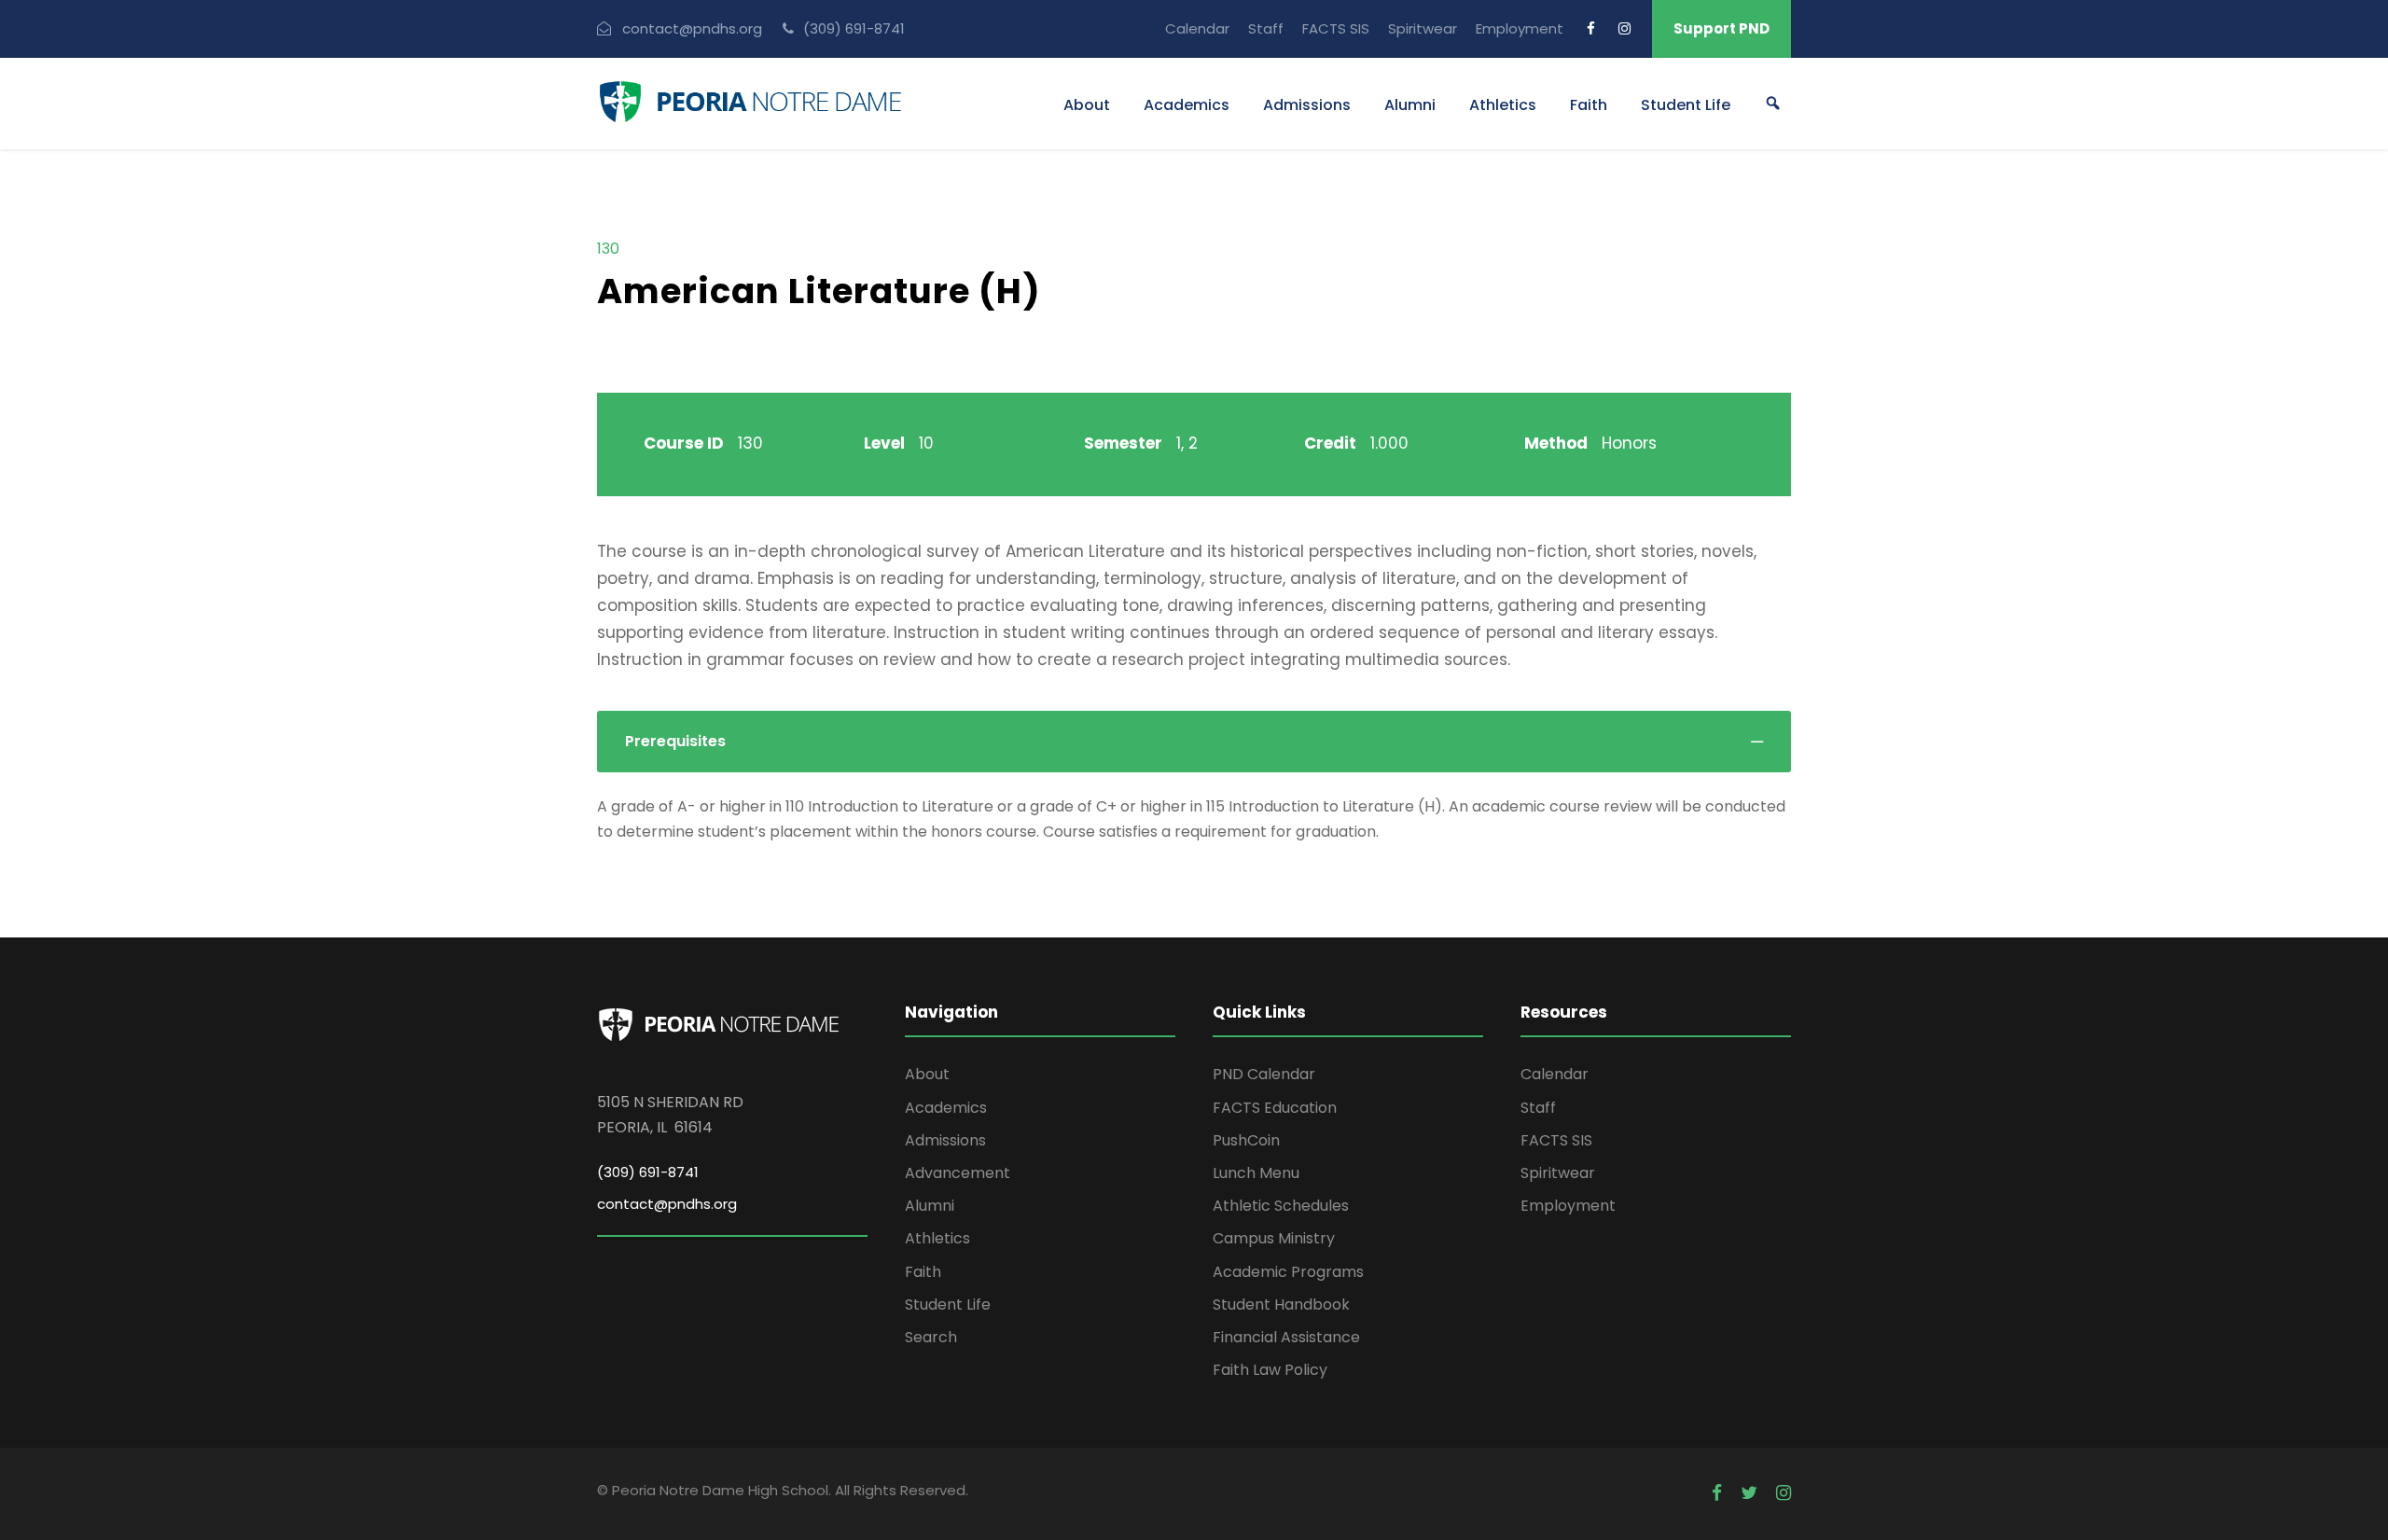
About (1087, 105)
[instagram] (1624, 28)
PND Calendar (1264, 1074)
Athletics (1503, 105)
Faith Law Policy (1270, 1370)
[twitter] (1749, 1493)
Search (931, 1337)
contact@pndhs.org (667, 1204)
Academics (1187, 105)
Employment (1520, 28)
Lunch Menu (1256, 1173)
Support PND (1722, 28)
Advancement (958, 1173)
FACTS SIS (1336, 28)
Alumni (1410, 105)
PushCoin (1246, 1140)
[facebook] (1591, 28)
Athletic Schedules (1281, 1206)
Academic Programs (1288, 1272)
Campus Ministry (1274, 1238)
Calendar (1197, 28)
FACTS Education (1275, 1108)
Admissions (1307, 105)
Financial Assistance (1286, 1337)
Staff (1266, 28)
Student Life (1686, 105)
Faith (1589, 105)
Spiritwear (1423, 28)
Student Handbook (1281, 1304)
